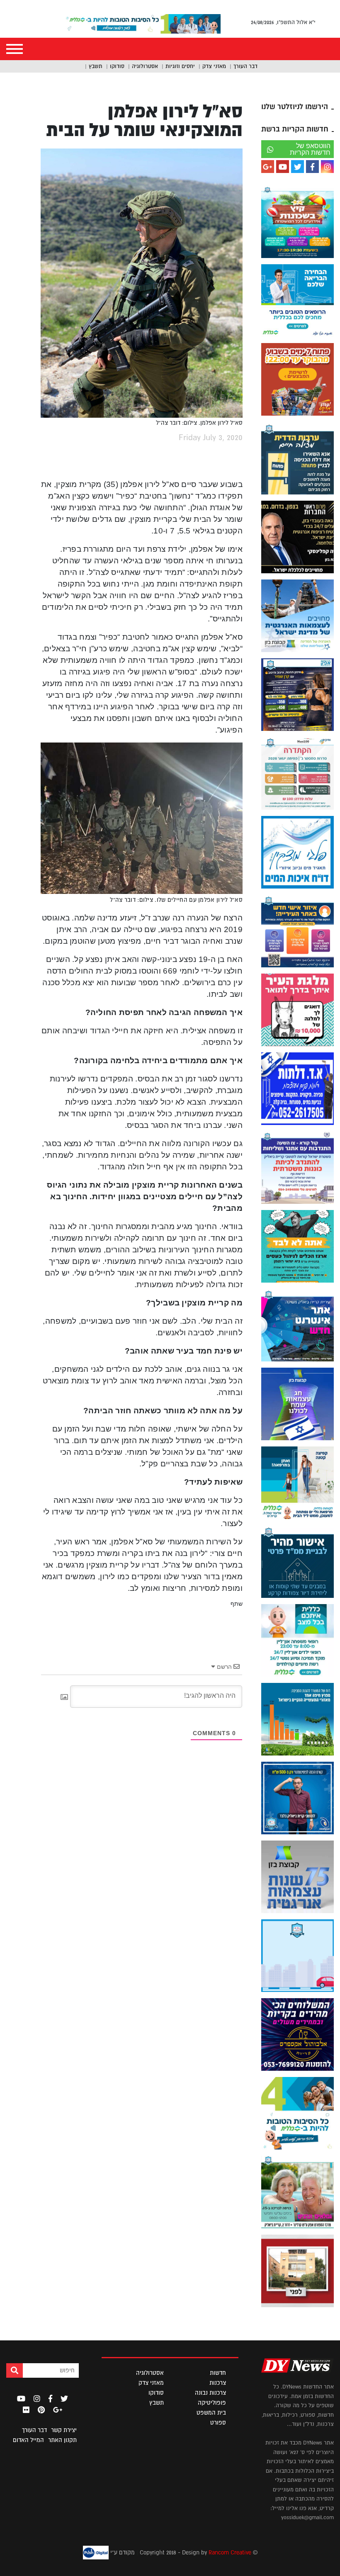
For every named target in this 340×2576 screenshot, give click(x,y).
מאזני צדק (214, 66)
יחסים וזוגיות (180, 66)
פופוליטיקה (212, 2403)
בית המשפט (211, 2413)
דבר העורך (245, 66)
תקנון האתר (62, 2440)
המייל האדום (28, 2440)
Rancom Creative (230, 2552)
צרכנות (218, 2383)
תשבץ (96, 66)
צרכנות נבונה (210, 2393)
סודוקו (117, 66)
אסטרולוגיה (145, 66)
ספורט (218, 2423)
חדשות (218, 2373)
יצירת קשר (64, 2430)
